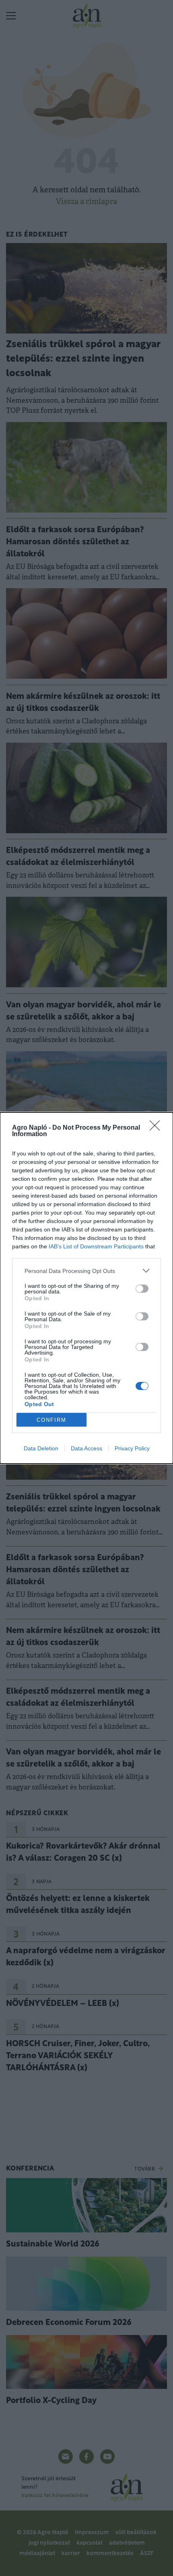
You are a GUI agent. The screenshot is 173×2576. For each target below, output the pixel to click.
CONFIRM (51, 1420)
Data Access (86, 1448)
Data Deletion (41, 1448)
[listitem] (86, 1271)
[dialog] (86, 1288)
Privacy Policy (132, 1448)
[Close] (157, 1128)
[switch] (142, 1289)
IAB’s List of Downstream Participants (96, 1246)
